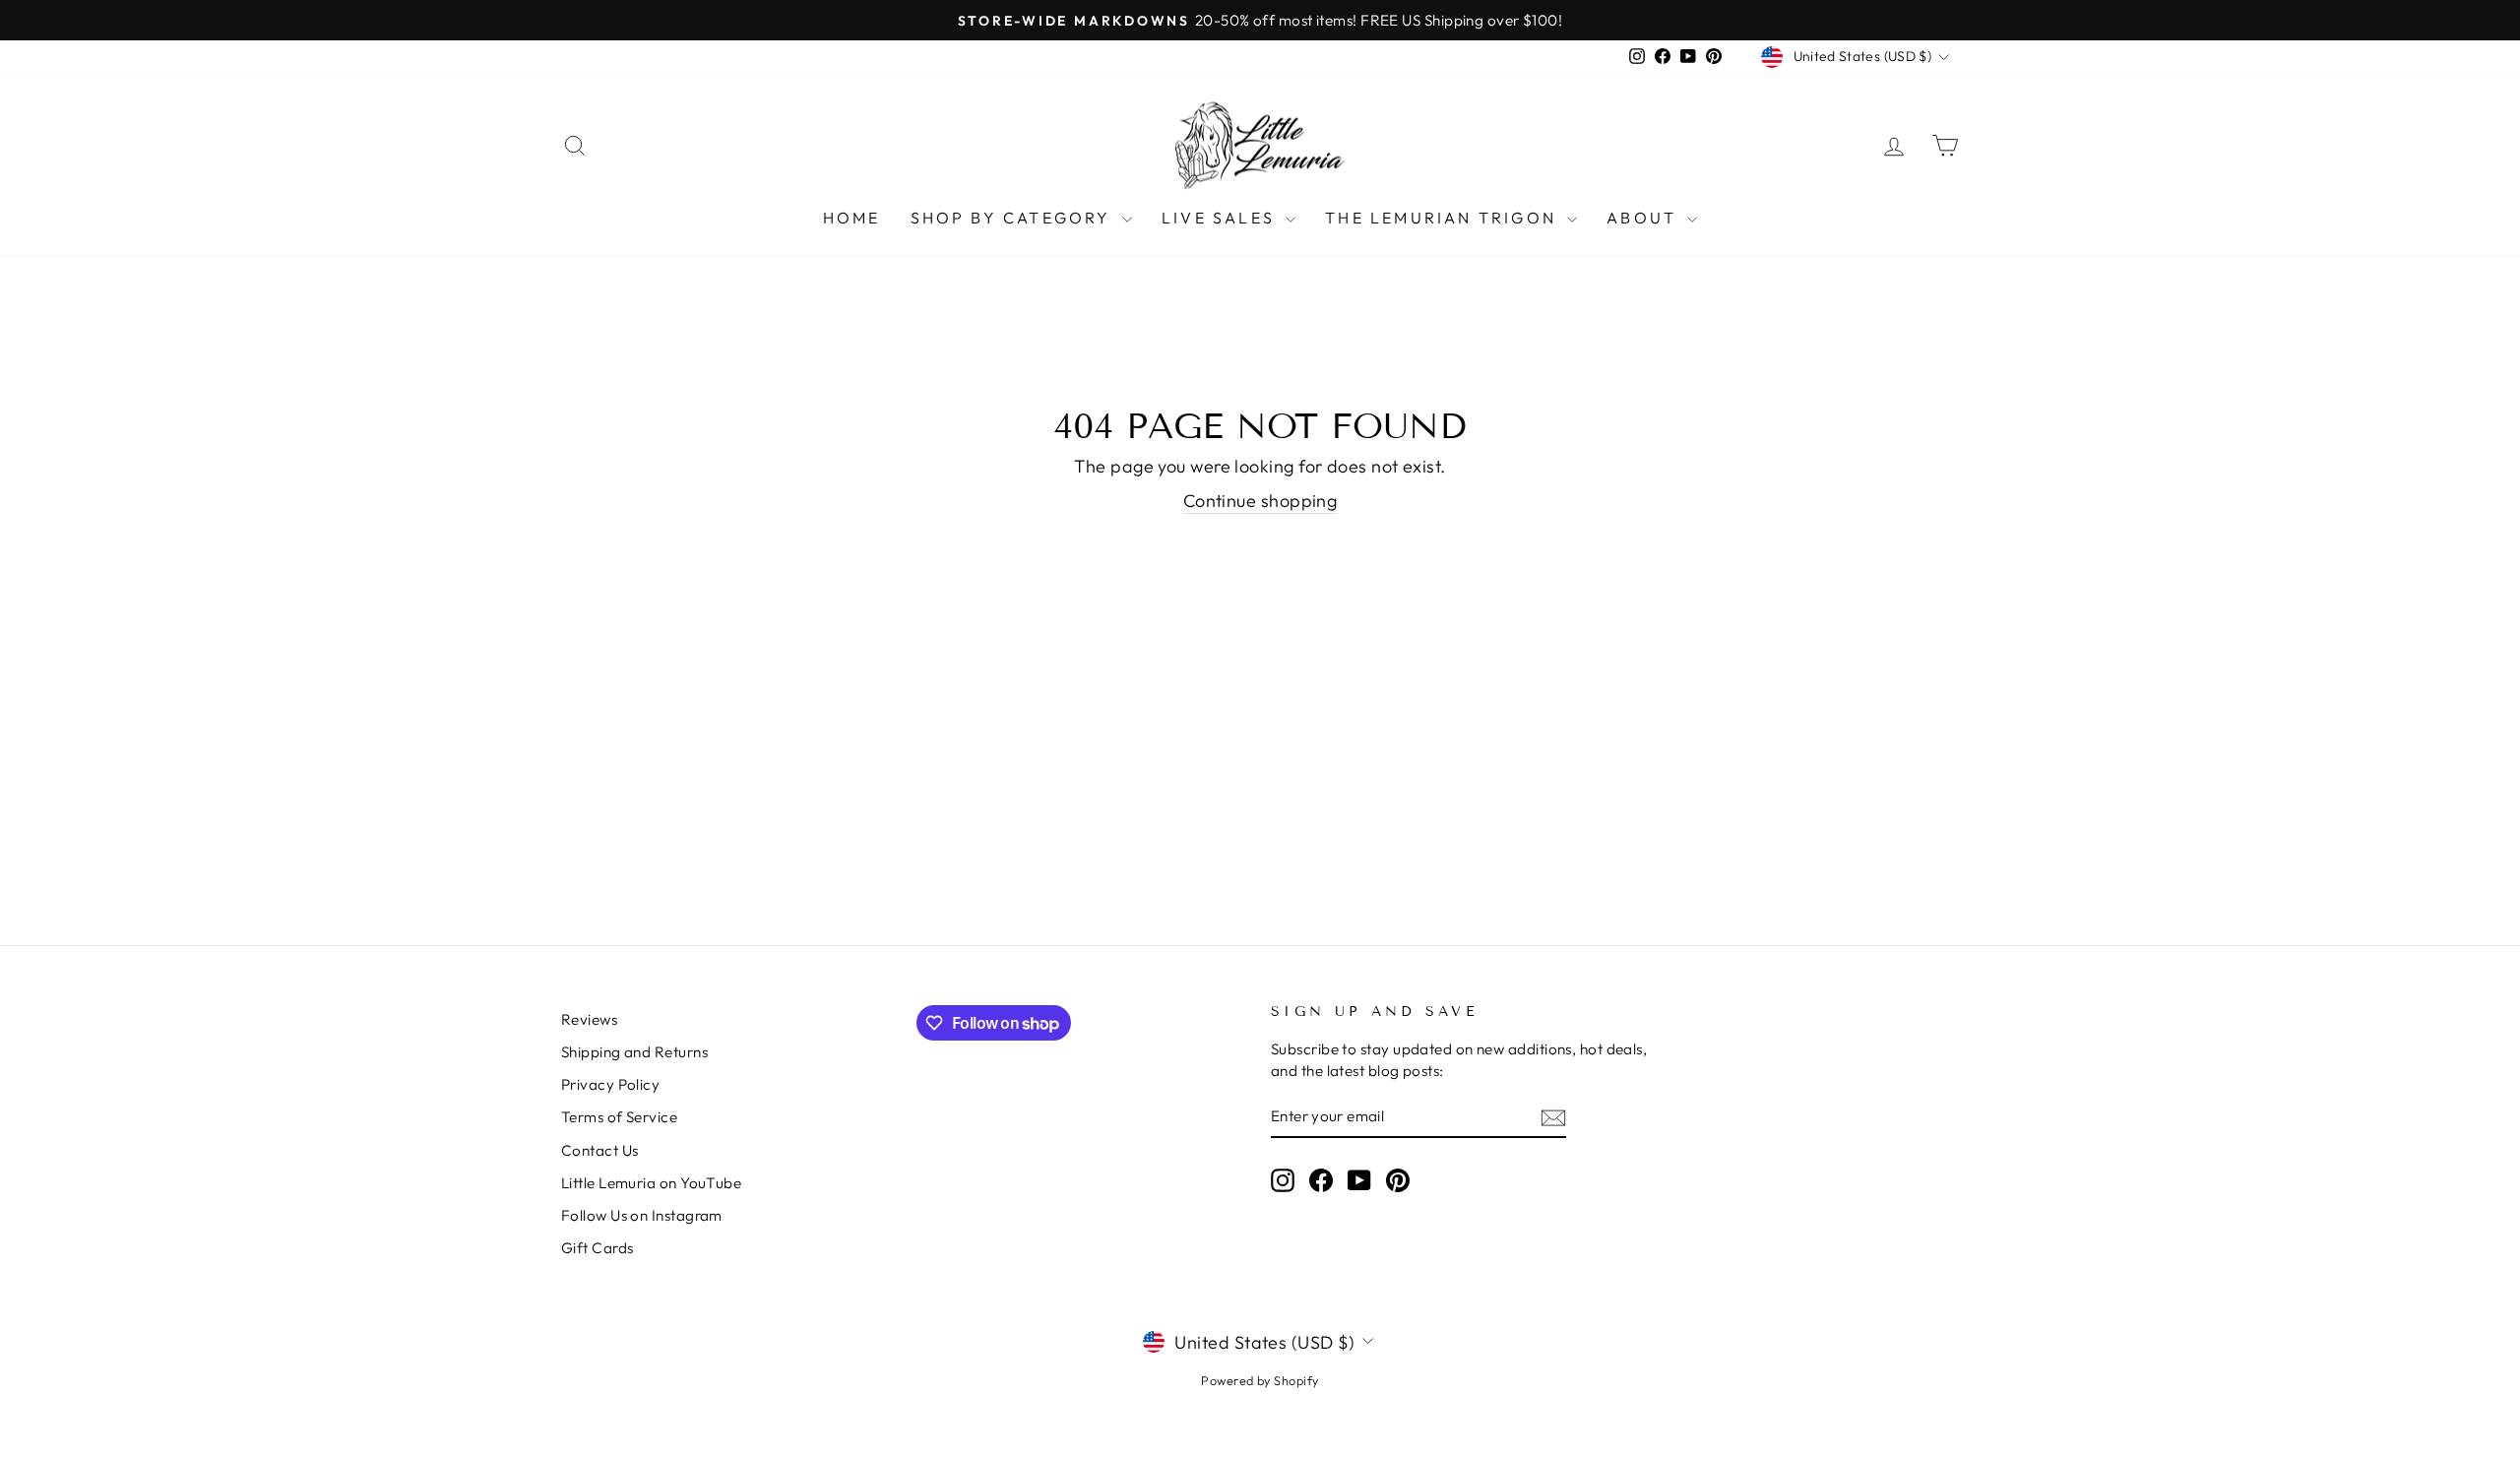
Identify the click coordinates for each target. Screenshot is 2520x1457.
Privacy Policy (610, 1084)
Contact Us (600, 1150)
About (1644, 218)
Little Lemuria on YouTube (651, 1183)
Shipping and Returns (634, 1052)
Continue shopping (1260, 501)
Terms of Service (619, 1117)
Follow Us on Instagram (642, 1215)
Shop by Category (1014, 218)
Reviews (589, 1019)
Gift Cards (598, 1248)
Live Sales (1221, 218)
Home (852, 218)
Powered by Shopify (1260, 1380)
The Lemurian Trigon (1444, 218)
